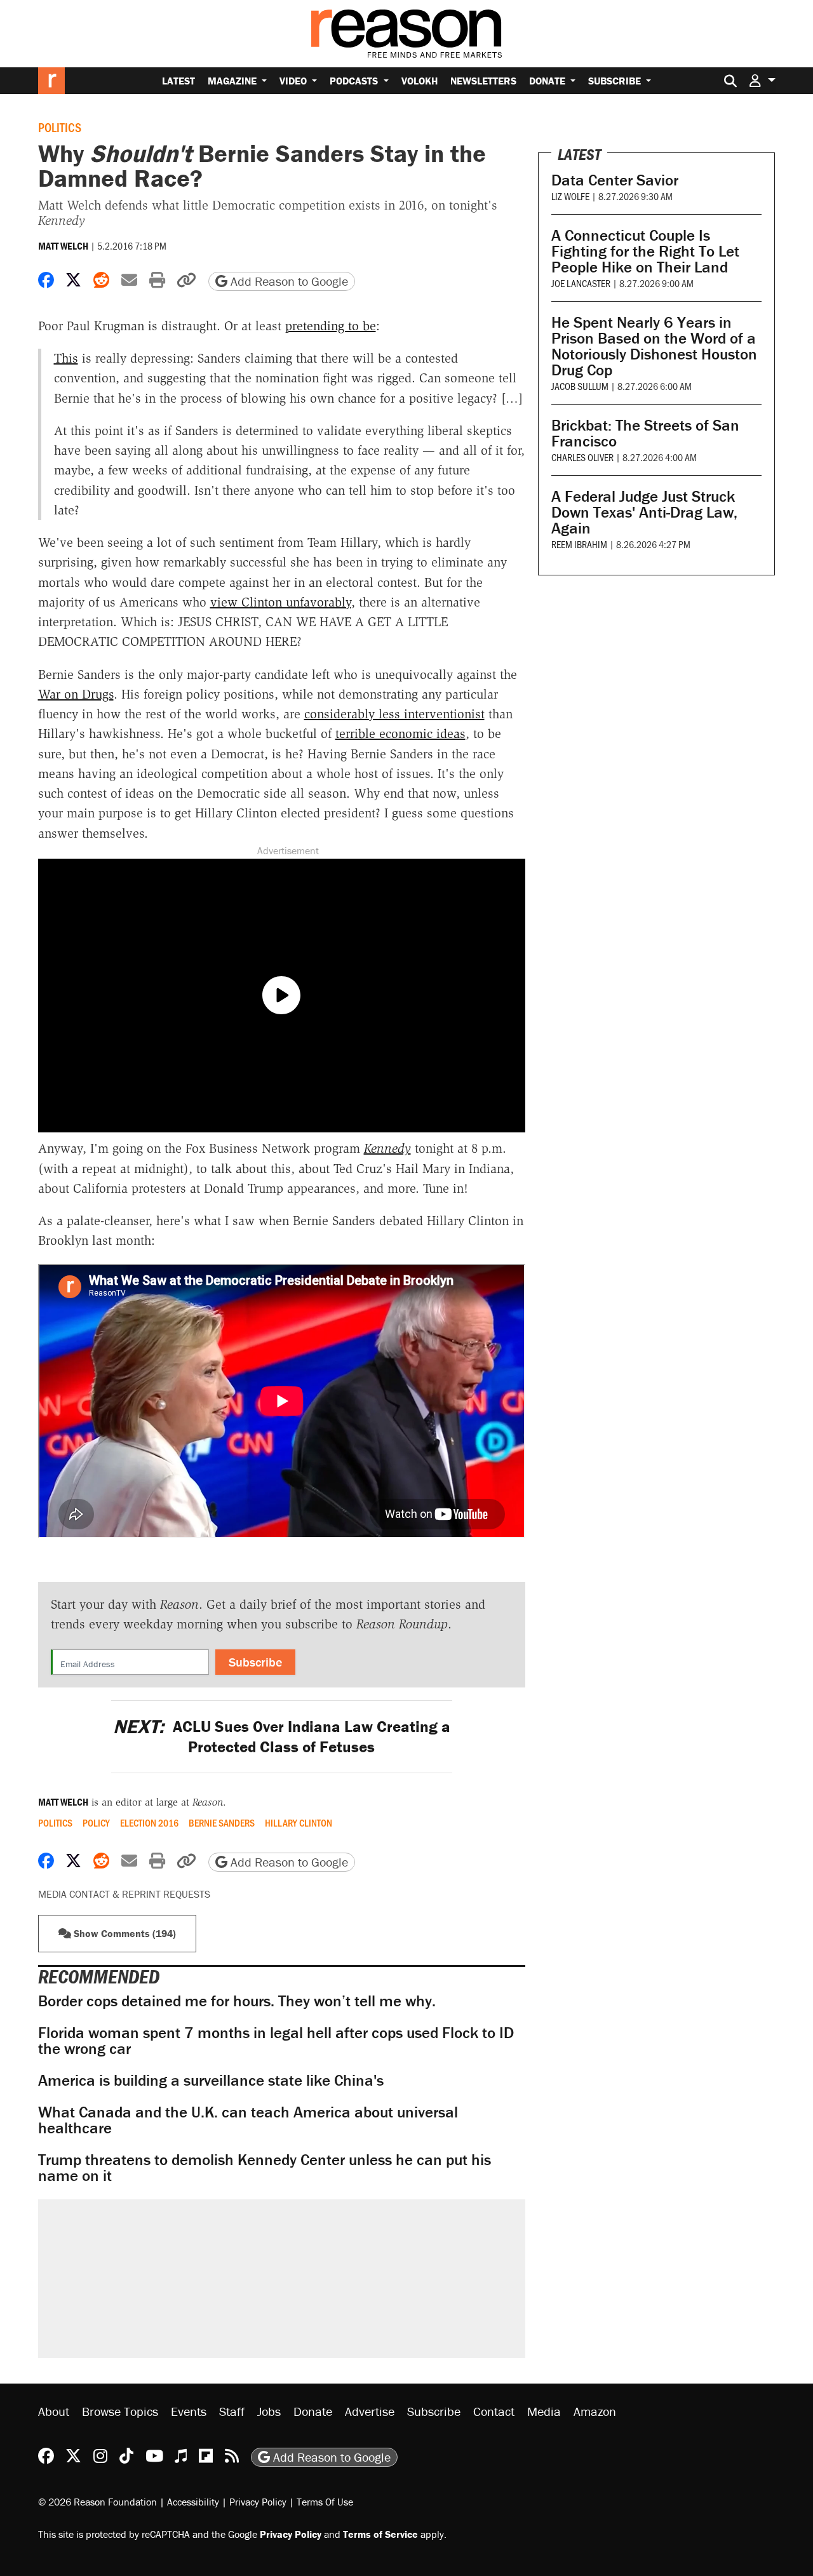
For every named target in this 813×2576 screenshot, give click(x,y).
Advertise (370, 2411)
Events (189, 2411)
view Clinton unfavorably (281, 602)
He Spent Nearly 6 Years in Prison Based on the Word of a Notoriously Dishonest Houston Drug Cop (654, 346)
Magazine (233, 81)
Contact (494, 2411)
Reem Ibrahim (579, 544)
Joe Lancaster (581, 283)
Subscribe (616, 81)
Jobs (269, 2411)
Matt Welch (63, 246)
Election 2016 (149, 1823)
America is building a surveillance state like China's (211, 2080)
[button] (762, 80)
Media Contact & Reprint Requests (124, 1894)
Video (294, 81)
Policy (96, 1823)
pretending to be (331, 326)
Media (544, 2411)
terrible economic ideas (400, 734)
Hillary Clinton (299, 1823)
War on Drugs (76, 694)
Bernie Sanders (222, 1823)
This (66, 358)
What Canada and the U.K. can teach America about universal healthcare (248, 2120)
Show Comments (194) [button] (124, 1933)
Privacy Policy (258, 2501)
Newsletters (483, 81)
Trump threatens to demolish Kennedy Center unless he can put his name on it (265, 2168)
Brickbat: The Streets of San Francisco (645, 433)
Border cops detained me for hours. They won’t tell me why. (237, 2001)
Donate (548, 81)
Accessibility (193, 2501)
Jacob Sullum (580, 386)
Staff (232, 2411)
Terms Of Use (325, 2501)
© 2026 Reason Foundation (97, 2501)
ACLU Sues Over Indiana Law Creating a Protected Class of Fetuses (282, 1736)
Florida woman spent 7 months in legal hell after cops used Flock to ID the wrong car (276, 2041)
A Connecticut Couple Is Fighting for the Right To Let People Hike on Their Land (645, 251)
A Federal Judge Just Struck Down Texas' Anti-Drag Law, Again (644, 512)
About (54, 2411)
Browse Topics (120, 2411)
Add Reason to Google (288, 281)
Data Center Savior (615, 180)
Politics (60, 127)
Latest (178, 81)
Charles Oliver (582, 457)
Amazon (595, 2411)
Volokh (420, 81)
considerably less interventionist (394, 714)
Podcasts (355, 81)
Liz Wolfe (570, 196)
